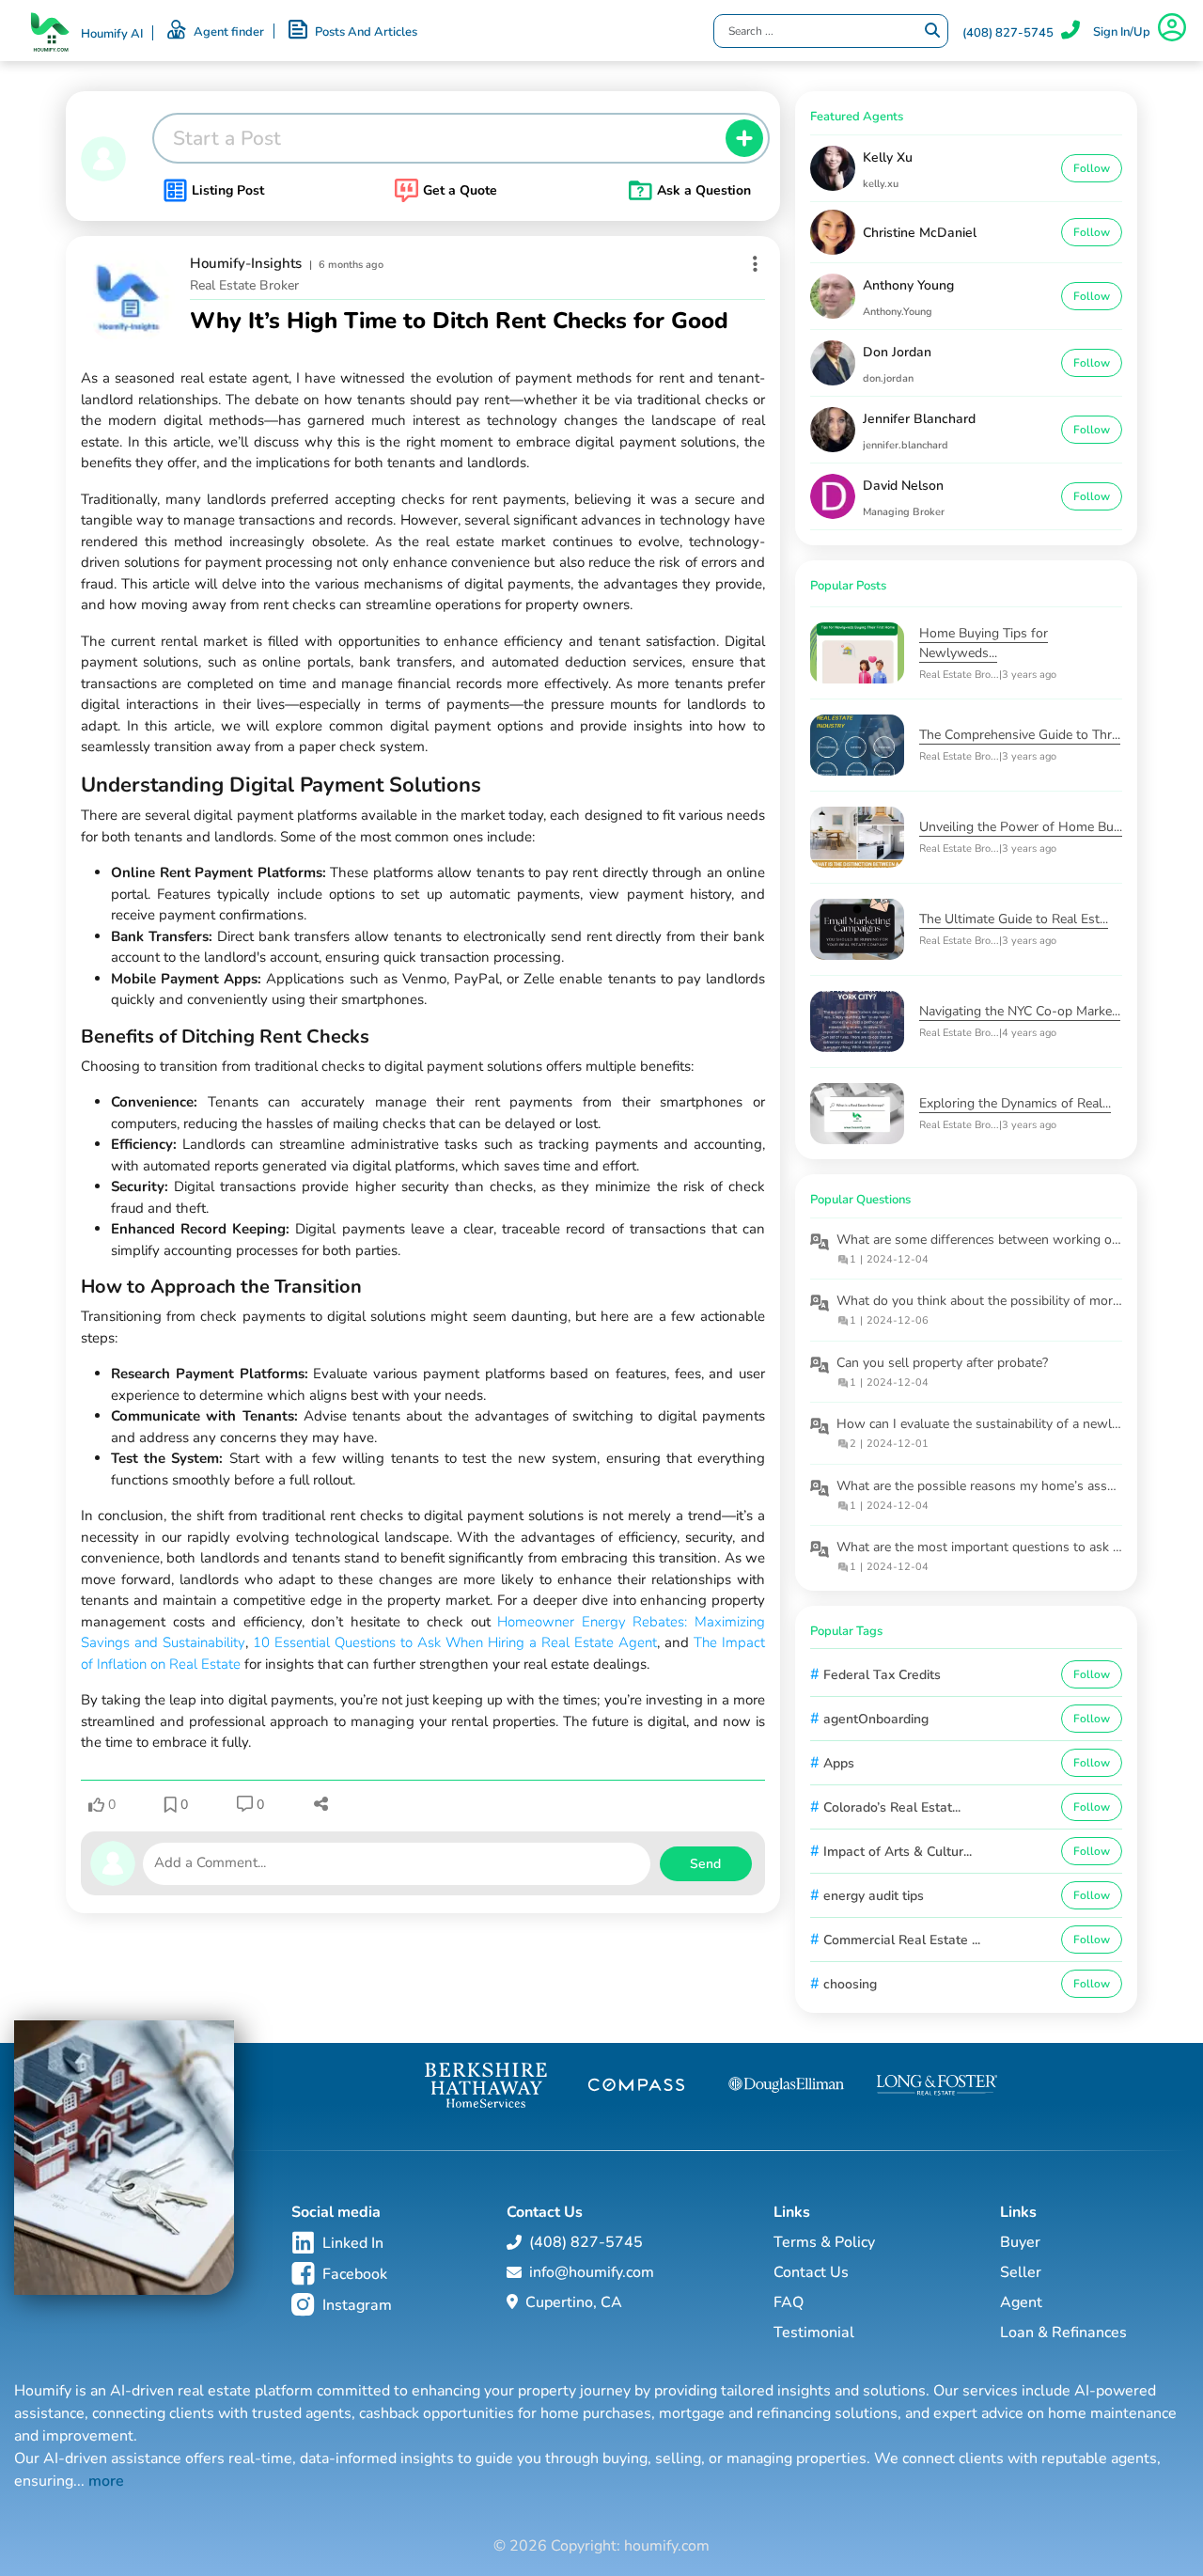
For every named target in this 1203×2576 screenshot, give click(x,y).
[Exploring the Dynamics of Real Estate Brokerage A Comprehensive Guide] (865, 1114)
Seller (1021, 2272)
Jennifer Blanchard (919, 419)
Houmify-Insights (246, 263)
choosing (850, 1984)
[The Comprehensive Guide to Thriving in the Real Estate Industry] (865, 745)
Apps (839, 1763)
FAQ (789, 2302)
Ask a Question (704, 190)
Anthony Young (908, 285)
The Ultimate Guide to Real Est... (1014, 919)
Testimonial (814, 2333)
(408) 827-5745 (1008, 33)
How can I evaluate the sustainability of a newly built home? (1014, 1424)
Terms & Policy (824, 2242)
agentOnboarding (876, 1719)
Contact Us (811, 2272)
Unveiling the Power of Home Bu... (1021, 827)
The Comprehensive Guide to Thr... (1020, 735)
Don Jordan (897, 352)
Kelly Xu (888, 157)
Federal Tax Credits (882, 1675)
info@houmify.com (592, 2272)
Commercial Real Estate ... (902, 1940)
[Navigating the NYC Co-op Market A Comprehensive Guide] (865, 1021)
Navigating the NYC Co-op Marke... (1020, 1011)
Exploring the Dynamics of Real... (1015, 1103)
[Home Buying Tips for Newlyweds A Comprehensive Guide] (865, 653)
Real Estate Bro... (959, 675)
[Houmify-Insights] (128, 298)
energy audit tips (874, 1896)
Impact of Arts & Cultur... (898, 1852)
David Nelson (903, 486)
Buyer (1020, 2242)
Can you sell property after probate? (942, 1363)
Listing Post (228, 190)
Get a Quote (460, 190)
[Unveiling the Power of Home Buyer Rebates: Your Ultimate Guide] (865, 837)
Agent (1021, 2302)
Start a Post (227, 138)
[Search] (932, 31)
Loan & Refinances (1063, 2333)
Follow (1092, 168)
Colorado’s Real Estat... (892, 1807)
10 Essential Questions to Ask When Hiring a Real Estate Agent (455, 1642)
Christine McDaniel (920, 233)
